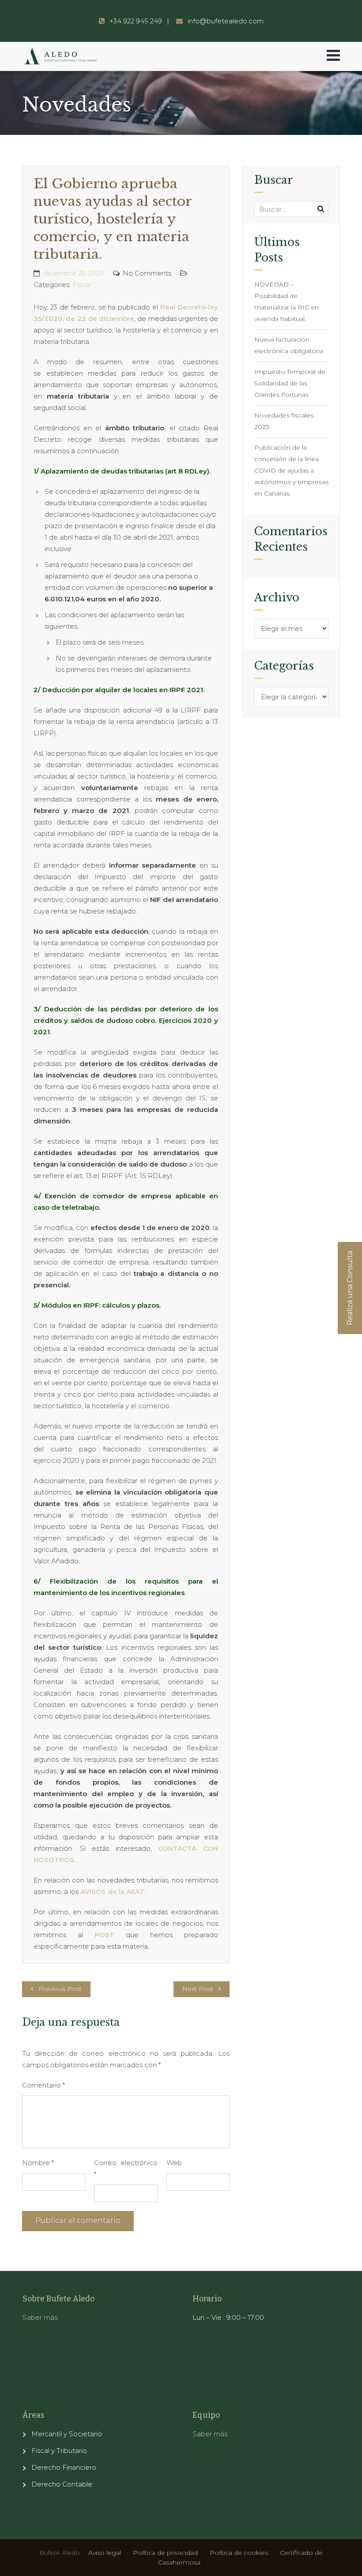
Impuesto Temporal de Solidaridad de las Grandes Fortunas (290, 383)
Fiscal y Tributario (59, 2451)
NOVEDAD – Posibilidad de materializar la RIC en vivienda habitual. (287, 302)
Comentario (43, 2085)
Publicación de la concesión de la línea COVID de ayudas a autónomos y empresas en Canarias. (291, 470)
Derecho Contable (62, 2484)
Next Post (198, 1989)
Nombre (38, 2163)
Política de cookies (239, 2553)
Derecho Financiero (64, 2467)
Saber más (40, 2317)
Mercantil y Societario (67, 2434)
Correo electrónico (126, 2168)
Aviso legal (105, 2553)
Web (174, 2163)
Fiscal (81, 285)
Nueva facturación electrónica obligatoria (289, 345)
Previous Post (60, 1989)
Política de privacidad (165, 2553)
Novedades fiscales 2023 (284, 421)
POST (110, 1935)
